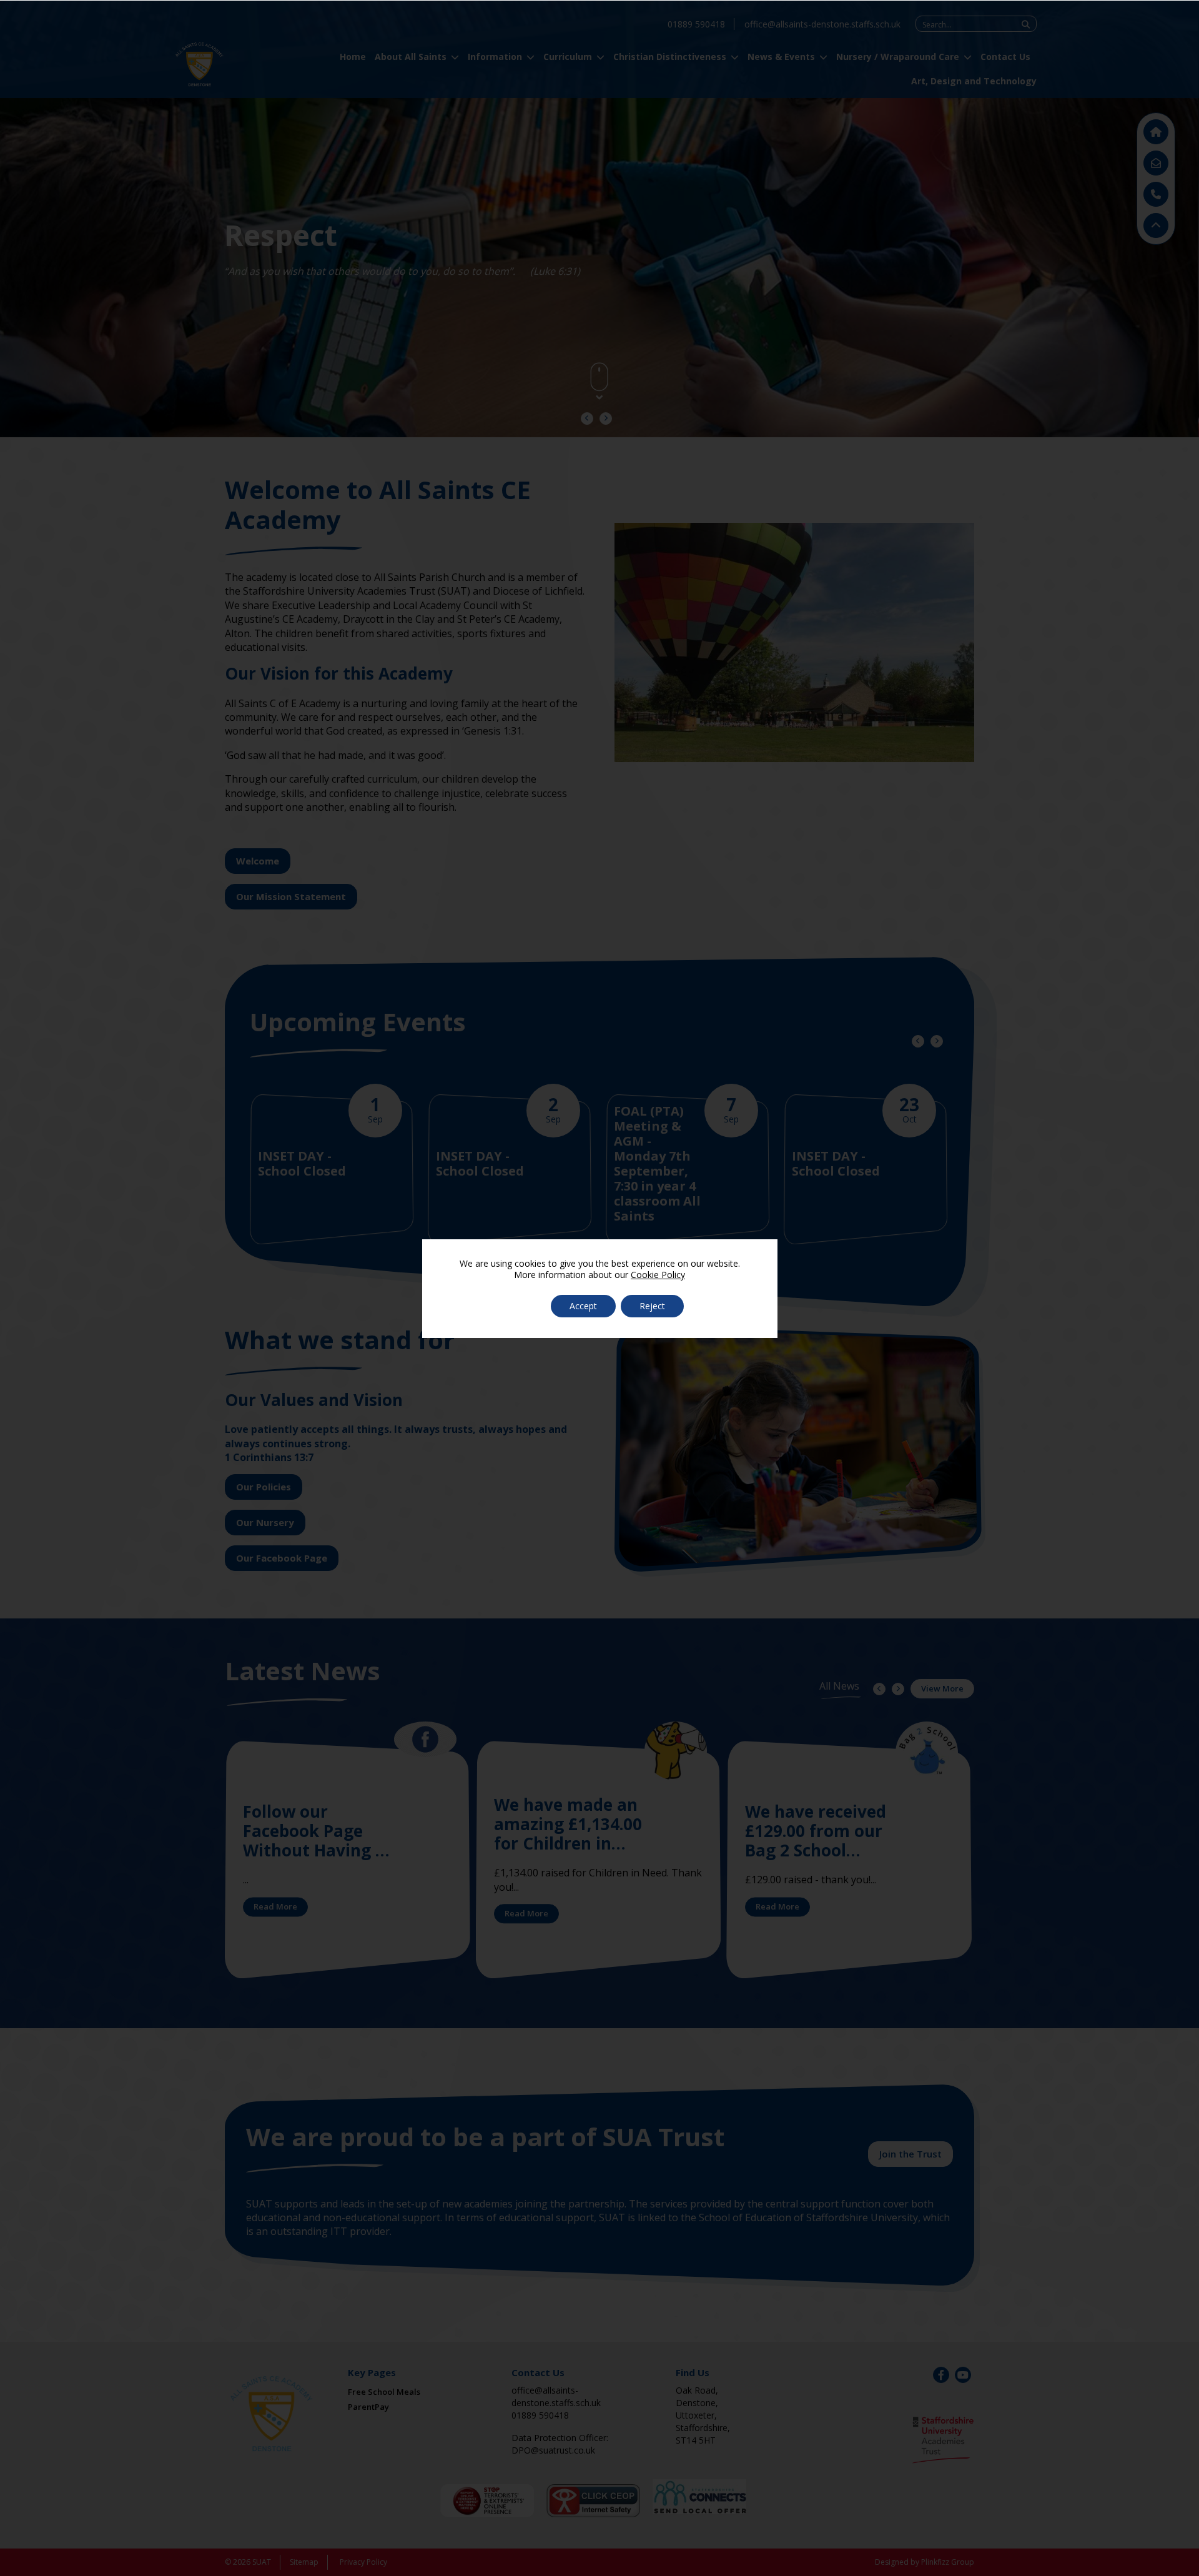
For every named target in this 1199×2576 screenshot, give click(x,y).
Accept (583, 1306)
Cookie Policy (658, 1275)
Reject (652, 1306)
